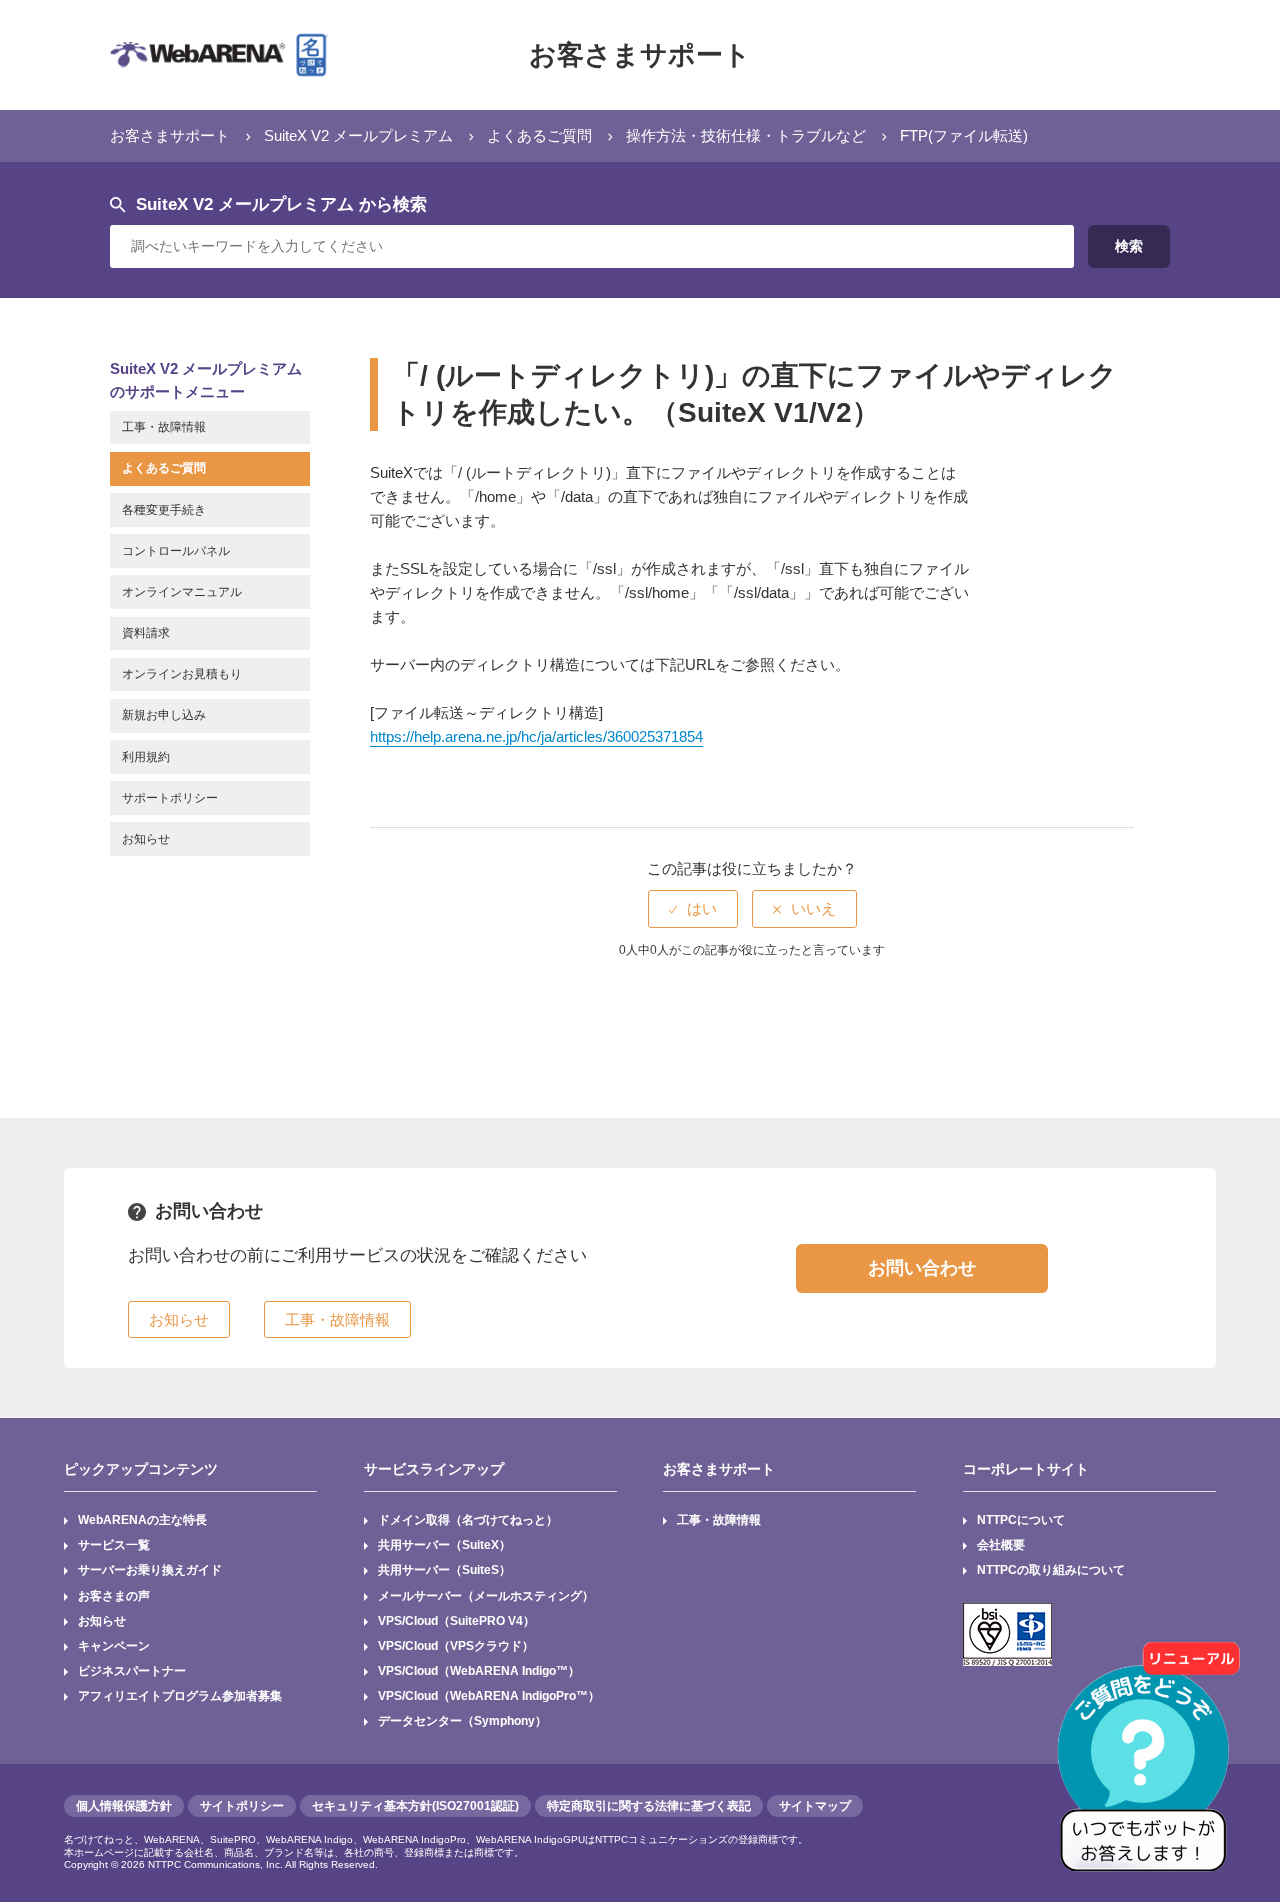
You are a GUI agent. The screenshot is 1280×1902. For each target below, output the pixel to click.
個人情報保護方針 (124, 1806)
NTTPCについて (1021, 1520)
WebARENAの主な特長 (142, 1520)
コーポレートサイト (1026, 1469)
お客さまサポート (640, 55)
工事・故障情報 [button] (337, 1319)
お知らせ (102, 1621)
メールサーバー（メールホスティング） (486, 1596)
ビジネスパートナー (132, 1671)
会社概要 (1001, 1545)
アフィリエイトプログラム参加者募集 (180, 1696)
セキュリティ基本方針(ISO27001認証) (415, 1806)
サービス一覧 (114, 1545)
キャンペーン (114, 1646)
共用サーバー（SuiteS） (444, 1570)
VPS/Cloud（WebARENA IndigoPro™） (489, 1696)
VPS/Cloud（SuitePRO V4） (456, 1621)
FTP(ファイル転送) (964, 135)
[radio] (693, 908)
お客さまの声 (114, 1596)
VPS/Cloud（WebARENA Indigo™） (479, 1671)
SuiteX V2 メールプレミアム (358, 135)
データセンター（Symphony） (462, 1721)
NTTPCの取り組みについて (1051, 1570)
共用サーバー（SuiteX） (444, 1545)
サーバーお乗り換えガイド (150, 1570)
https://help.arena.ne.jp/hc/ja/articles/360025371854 (536, 736)
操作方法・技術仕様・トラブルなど (746, 135)
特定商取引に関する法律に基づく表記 (649, 1806)
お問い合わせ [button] (922, 1268)
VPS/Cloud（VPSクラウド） (456, 1646)
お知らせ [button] (179, 1319)
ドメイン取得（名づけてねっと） (468, 1520)
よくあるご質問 (539, 135)
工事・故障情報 (719, 1520)
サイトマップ (815, 1806)
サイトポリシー (242, 1806)
